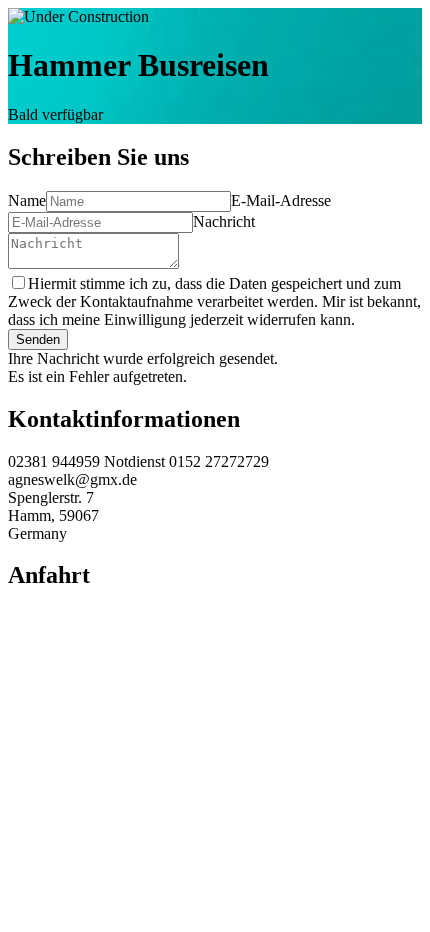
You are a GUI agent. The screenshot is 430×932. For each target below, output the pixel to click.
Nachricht (224, 221)
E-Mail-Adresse (281, 200)
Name (27, 200)
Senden (38, 339)
